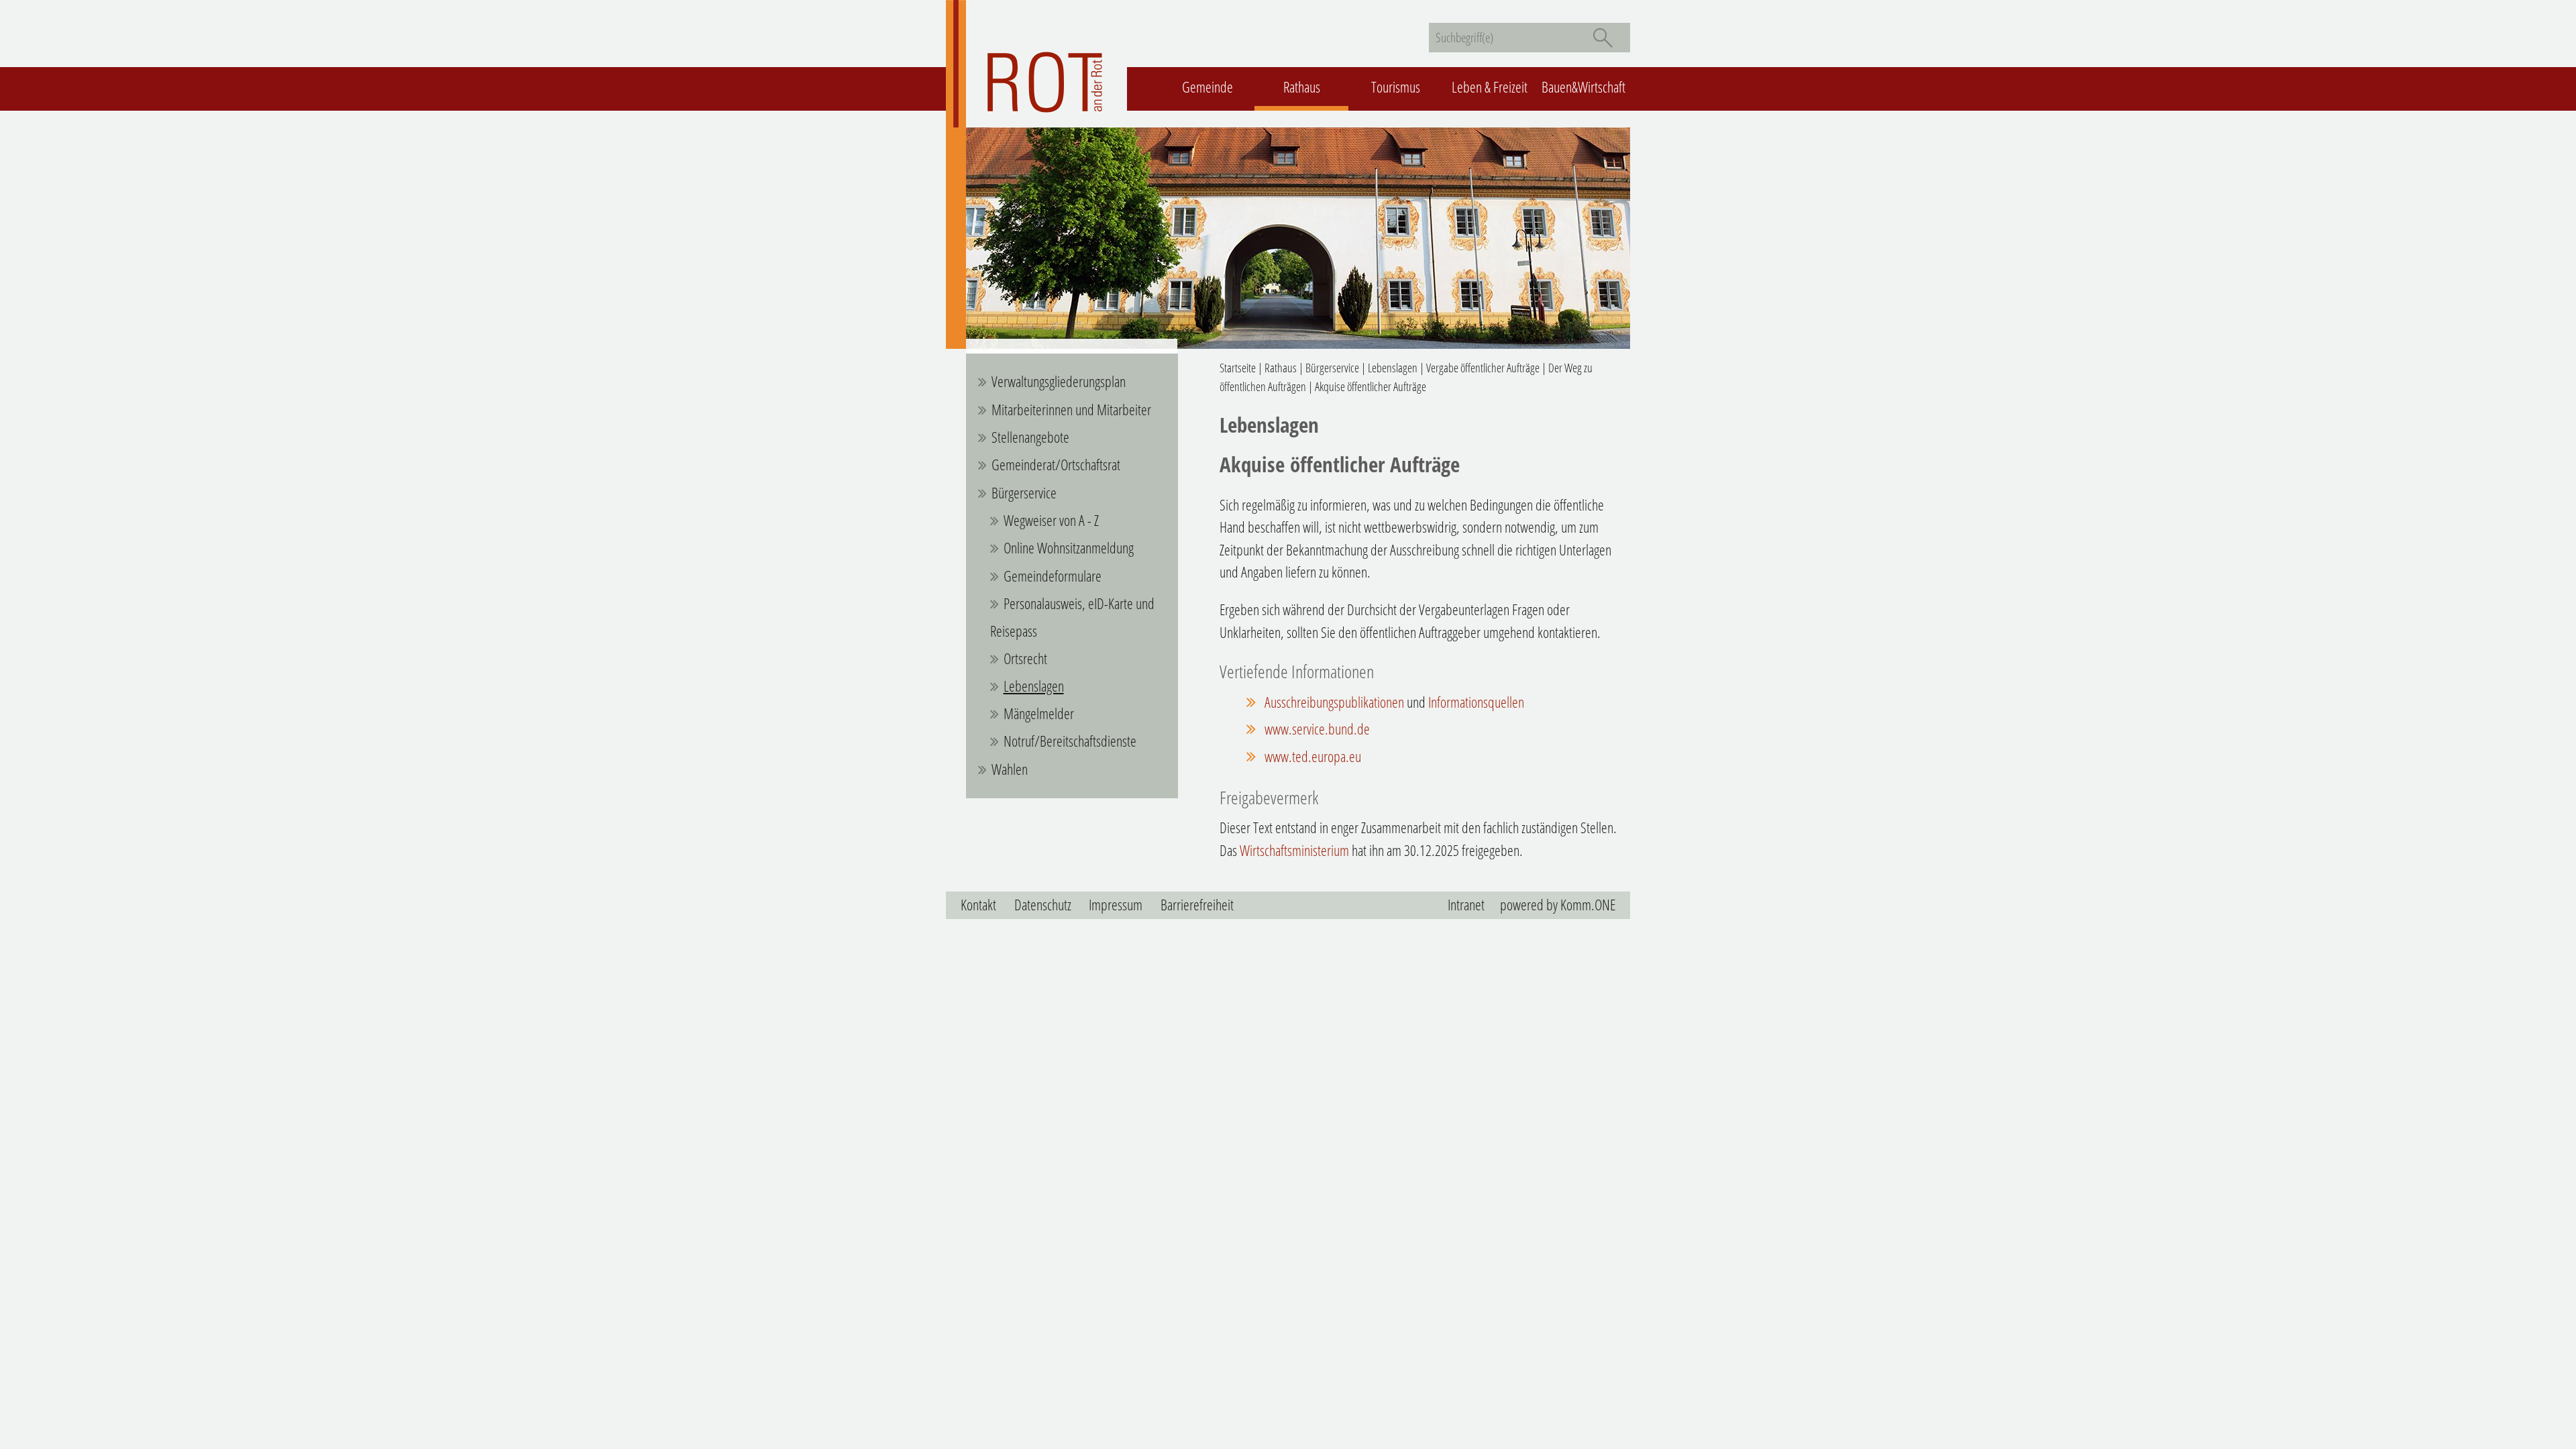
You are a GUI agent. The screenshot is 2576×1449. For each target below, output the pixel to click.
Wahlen (1010, 769)
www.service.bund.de (1317, 729)
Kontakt (978, 905)
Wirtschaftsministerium (1294, 850)
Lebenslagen (1034, 686)
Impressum (1116, 905)
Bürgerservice (1024, 493)
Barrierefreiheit (1197, 905)
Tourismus (1396, 87)
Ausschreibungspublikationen (1334, 702)
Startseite (1238, 368)
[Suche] (1603, 38)
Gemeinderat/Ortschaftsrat (1056, 465)
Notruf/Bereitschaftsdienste (1070, 741)
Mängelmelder (1039, 713)
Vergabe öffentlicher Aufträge (1483, 368)
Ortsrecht (1025, 658)
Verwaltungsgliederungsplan (1059, 381)
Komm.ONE (1588, 905)
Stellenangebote (1030, 437)
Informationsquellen (1476, 702)
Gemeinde (1207, 87)
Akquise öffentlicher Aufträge (1371, 386)
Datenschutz (1043, 905)
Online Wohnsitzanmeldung (1069, 548)
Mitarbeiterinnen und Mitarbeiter (1071, 410)
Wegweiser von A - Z (1051, 520)
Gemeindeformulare (1053, 576)
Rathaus (1302, 87)
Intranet (1466, 905)
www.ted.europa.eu (1313, 756)
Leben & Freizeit (1490, 87)
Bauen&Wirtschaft (1584, 87)
